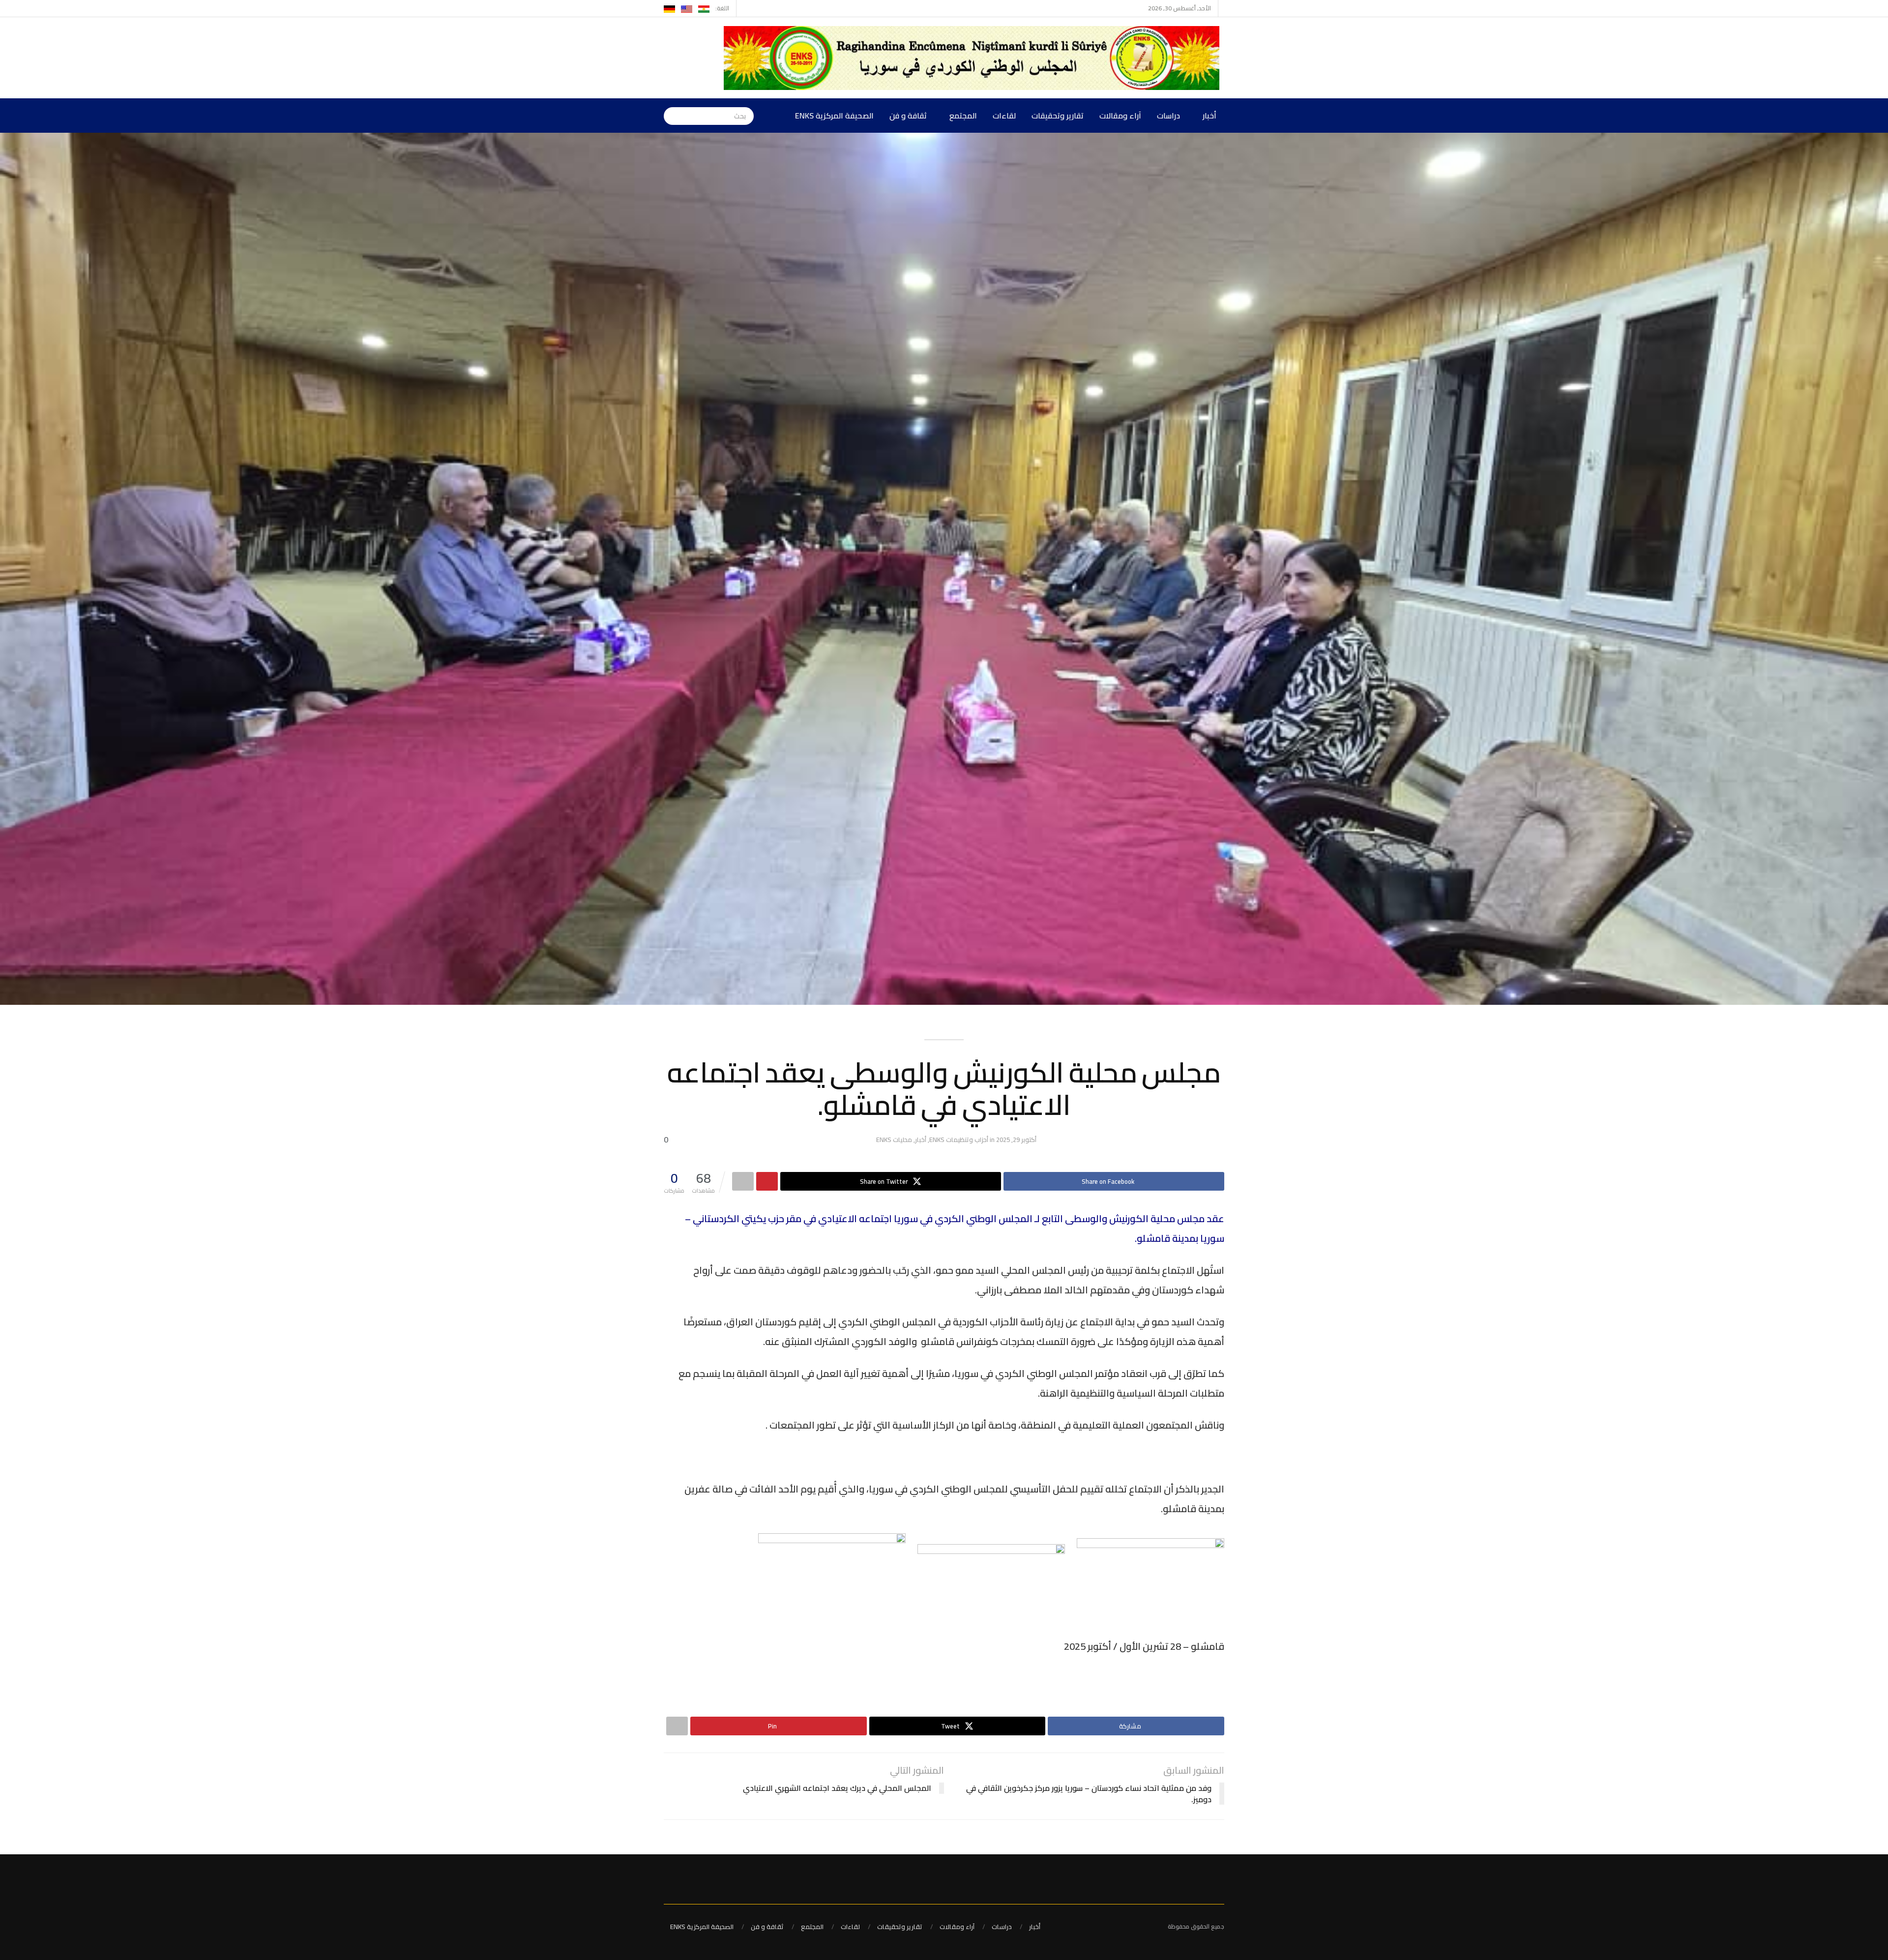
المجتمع (963, 116)
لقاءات (1004, 116)
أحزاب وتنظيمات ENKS (959, 1140)
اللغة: (722, 8)
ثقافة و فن (908, 116)
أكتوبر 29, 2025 (1016, 1140)
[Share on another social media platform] (743, 1181)
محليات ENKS (894, 1140)
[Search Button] (671, 116)
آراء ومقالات (1120, 116)
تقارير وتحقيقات (1058, 116)
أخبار (1209, 116)
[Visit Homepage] (974, 58)
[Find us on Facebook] (757, 8)
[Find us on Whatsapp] (745, 8)
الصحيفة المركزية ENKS (834, 116)
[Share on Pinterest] (767, 1181)
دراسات (1168, 116)
